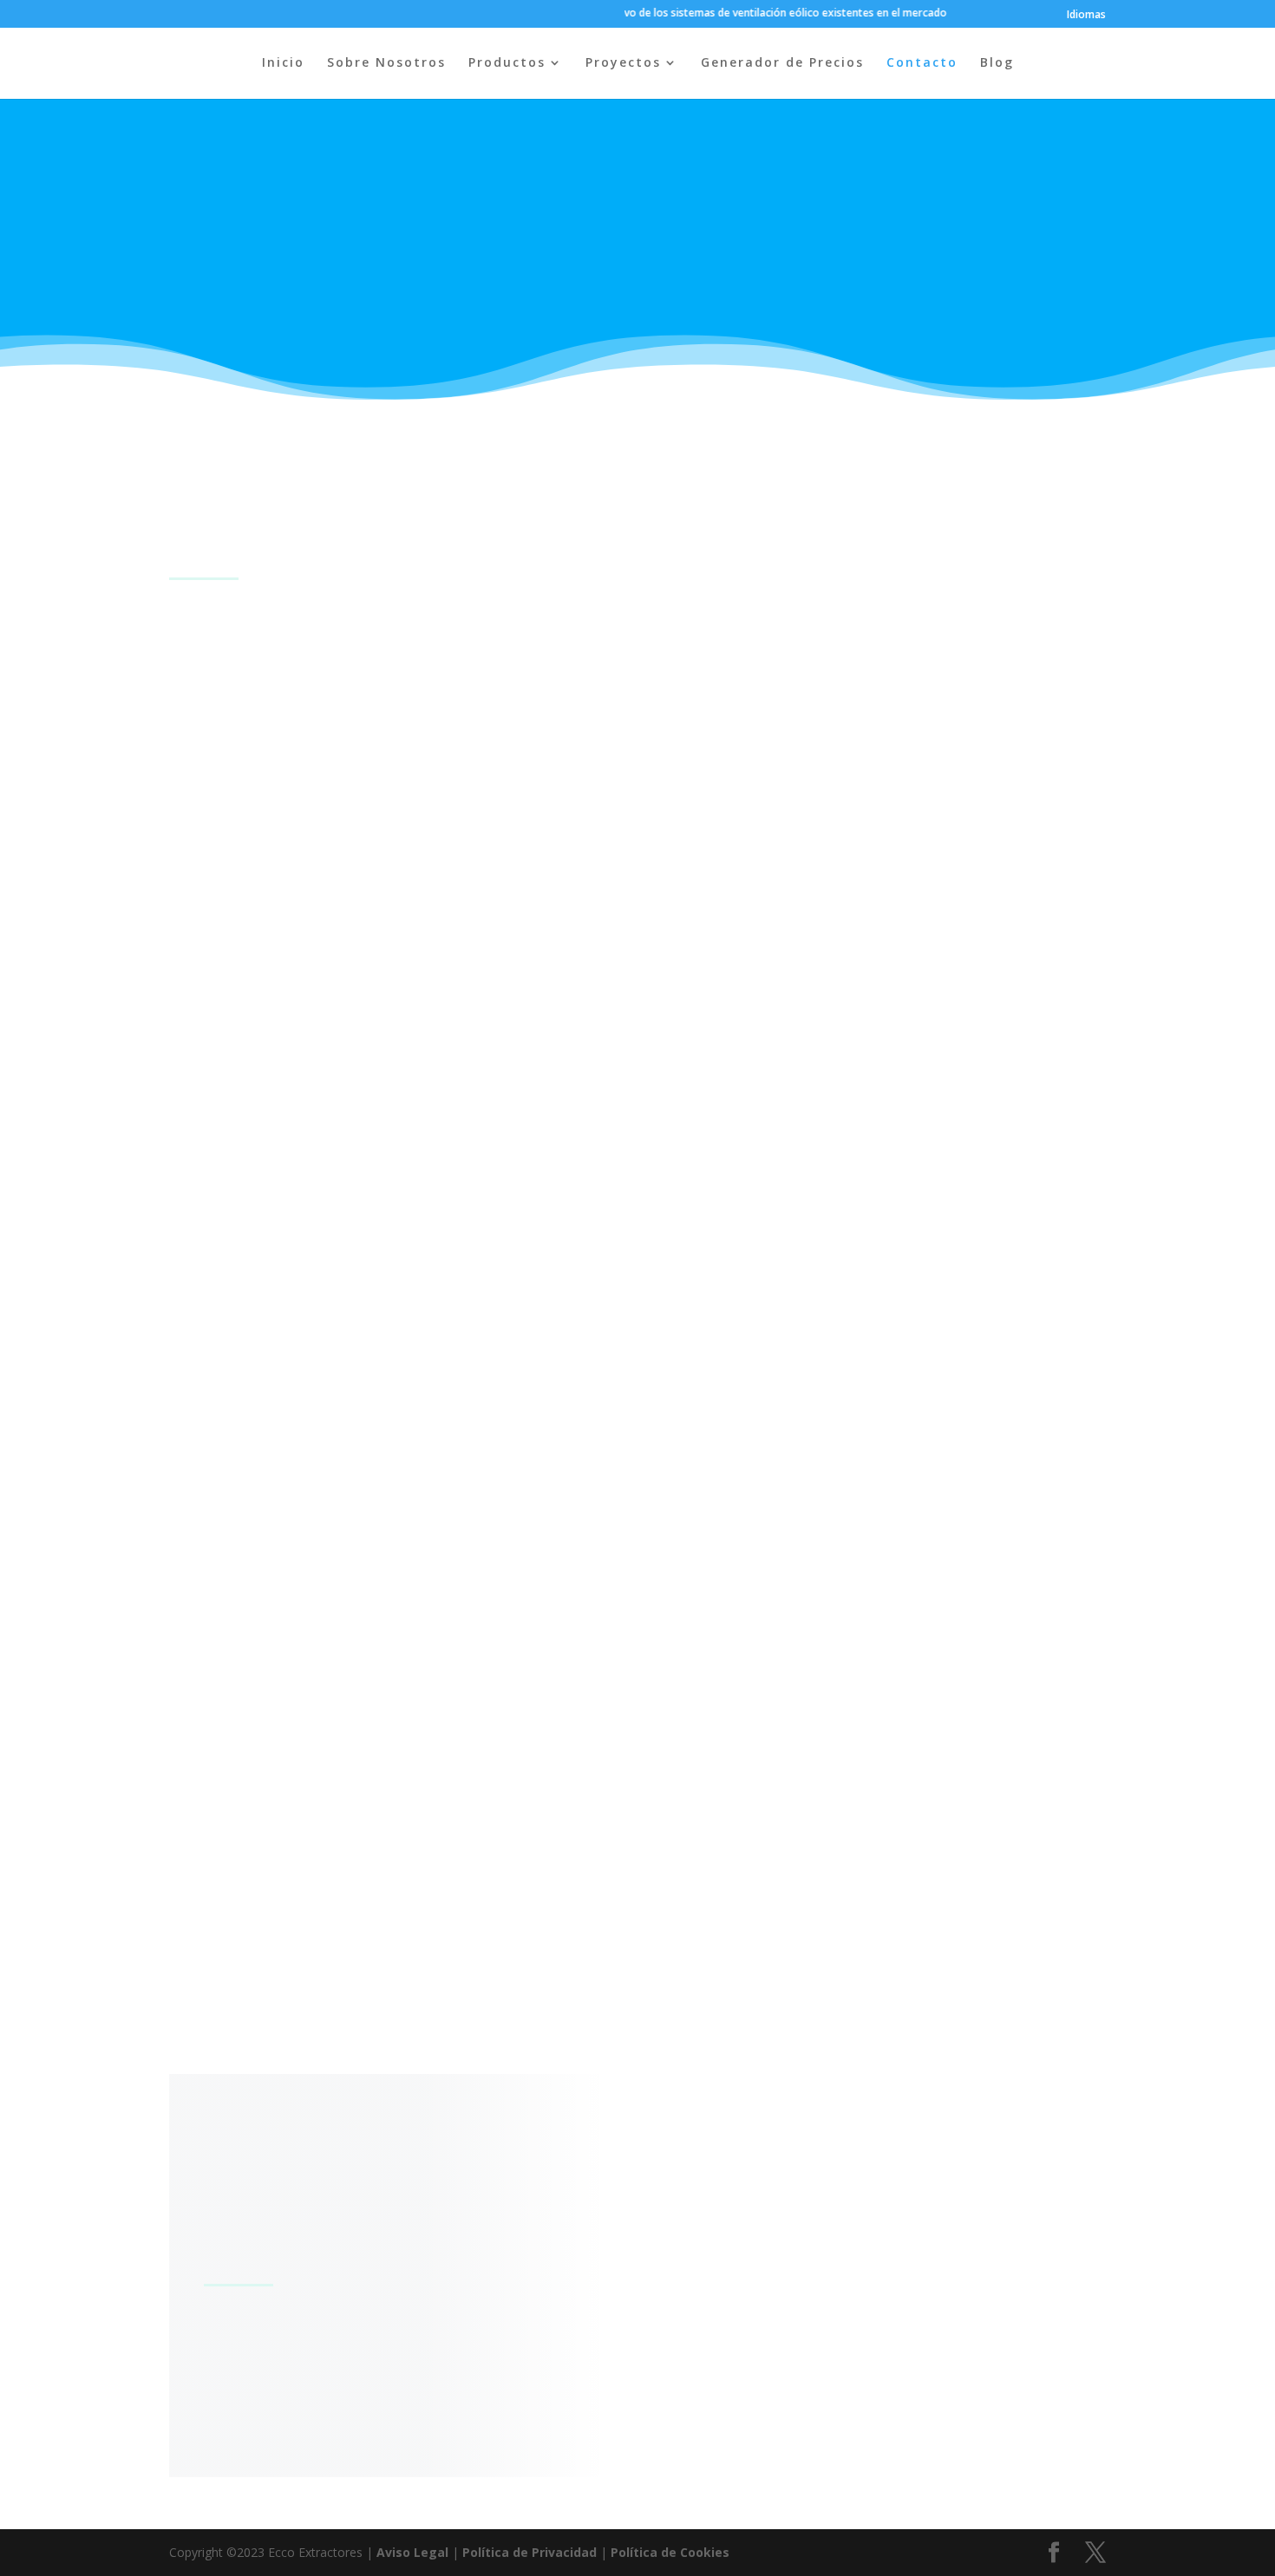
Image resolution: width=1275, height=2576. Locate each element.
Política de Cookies (670, 2552)
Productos (507, 63)
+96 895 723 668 (226, 1816)
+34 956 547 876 (227, 857)
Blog (997, 63)
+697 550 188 (215, 1125)
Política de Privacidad (530, 2552)
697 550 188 (210, 1482)
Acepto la (785, 2361)
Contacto (922, 63)
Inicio (283, 63)
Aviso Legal (412, 2552)
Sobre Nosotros (386, 63)
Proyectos (623, 63)
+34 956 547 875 (227, 835)
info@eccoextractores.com (315, 2401)
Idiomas (1086, 16)
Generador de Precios (782, 63)
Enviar (1023, 2359)
